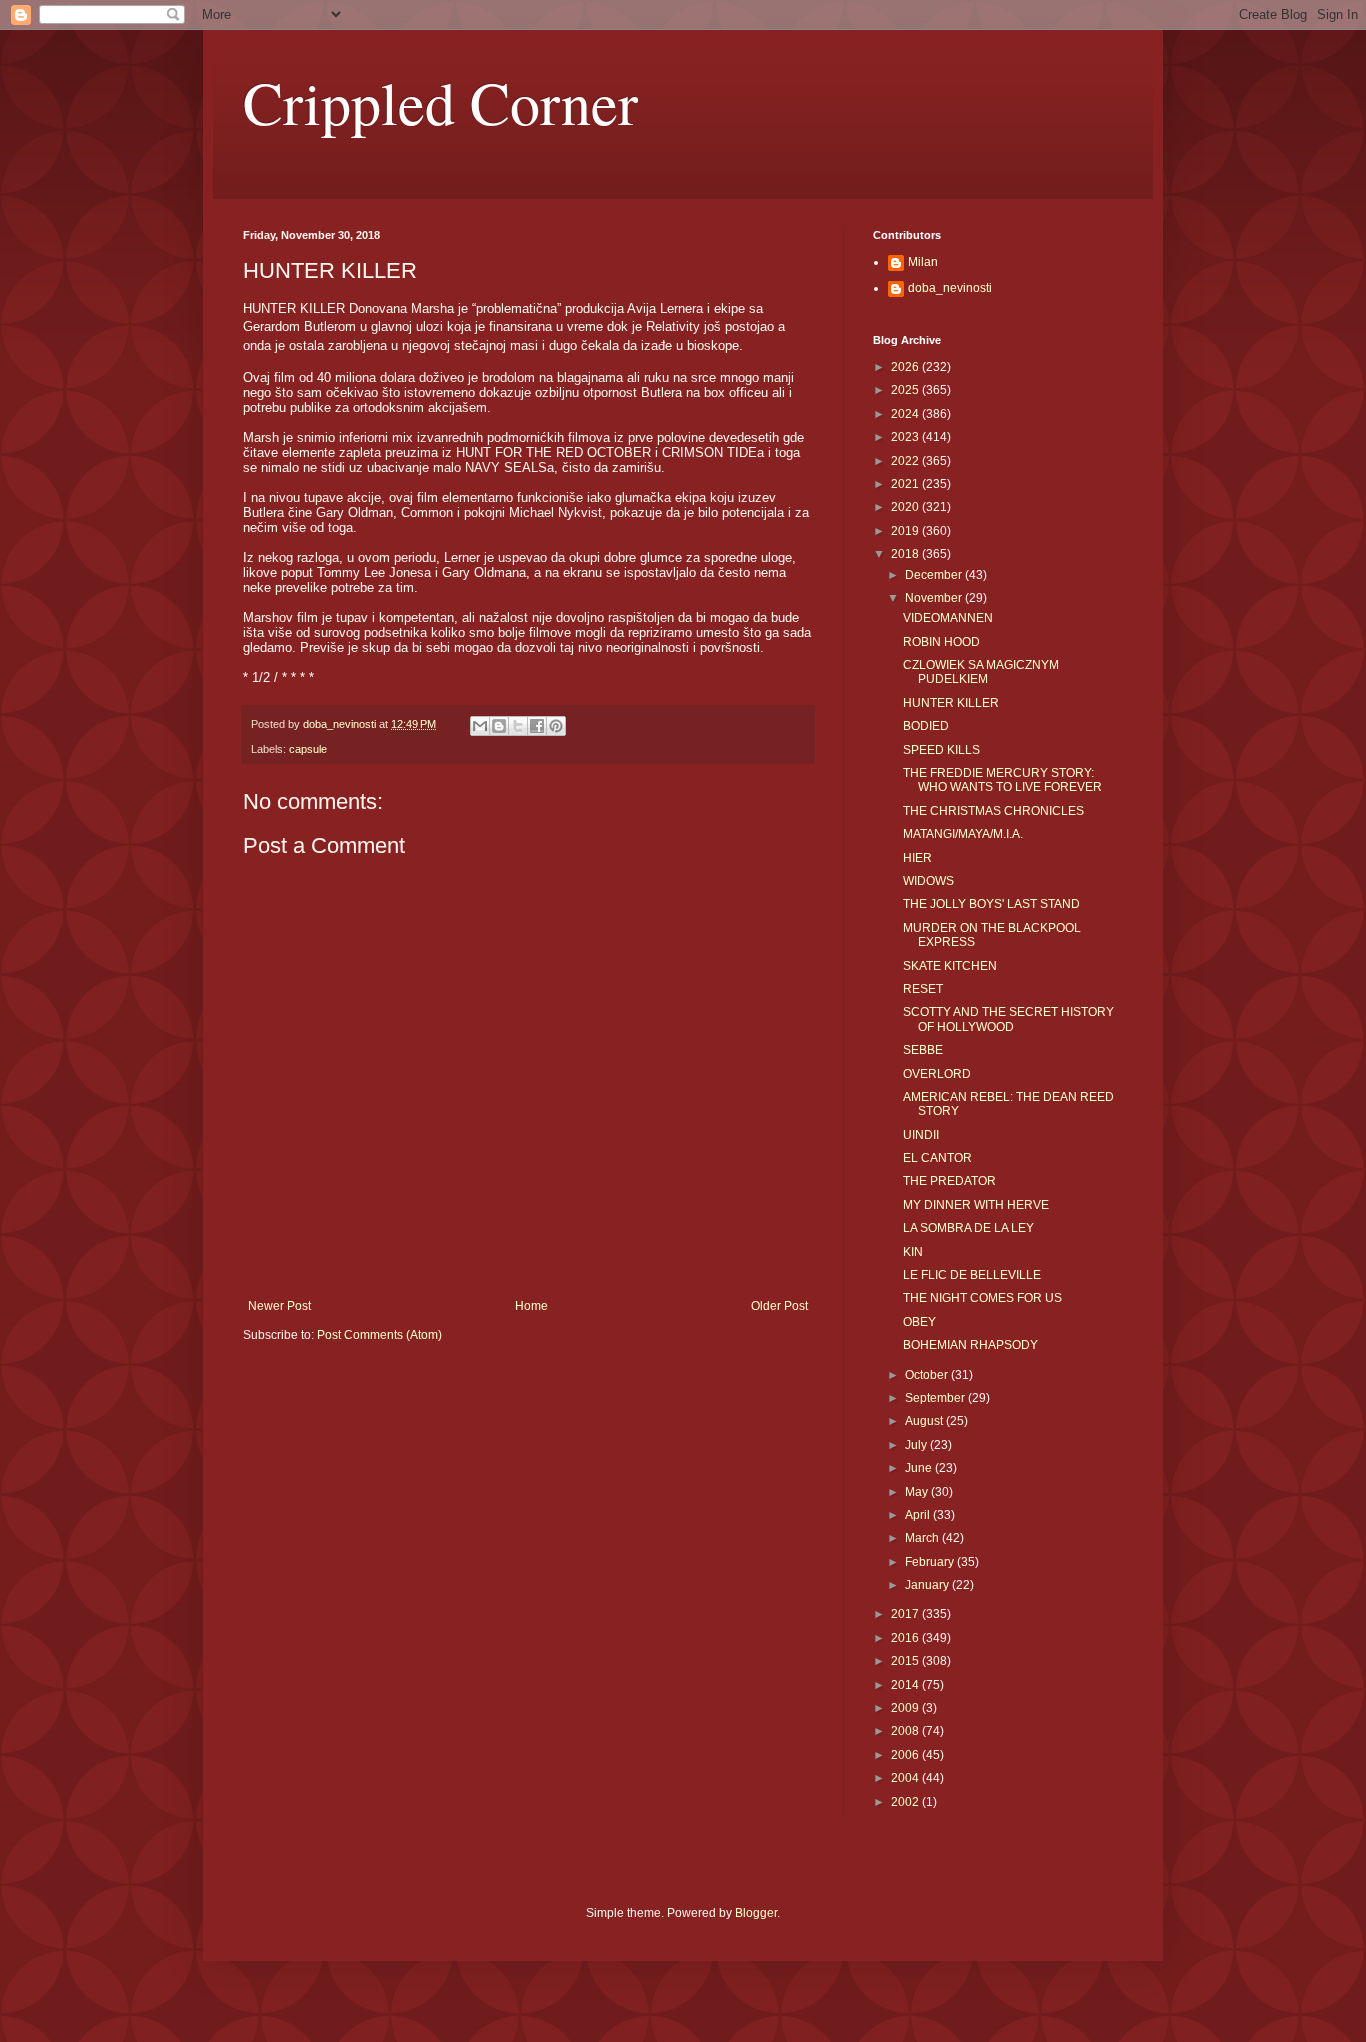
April (919, 1515)
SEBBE (923, 1050)
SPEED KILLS (941, 750)
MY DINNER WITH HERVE (976, 1205)
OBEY (919, 1322)
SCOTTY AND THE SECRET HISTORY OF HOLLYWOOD (1008, 1019)
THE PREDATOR (949, 1181)
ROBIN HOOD (941, 642)
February (931, 1562)
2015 (906, 1661)
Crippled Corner (440, 102)
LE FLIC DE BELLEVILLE (972, 1275)
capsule (308, 749)
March (923, 1538)
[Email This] (480, 726)
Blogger (756, 1913)
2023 (906, 437)
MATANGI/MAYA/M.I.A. (963, 834)
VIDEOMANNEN (948, 618)
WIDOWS (928, 881)
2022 (906, 461)
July (917, 1445)
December (935, 575)
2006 (906, 1755)
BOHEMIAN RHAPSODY (970, 1345)
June (920, 1468)
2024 (906, 414)
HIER (917, 858)
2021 (906, 484)
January (928, 1585)
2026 (906, 367)
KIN (913, 1252)
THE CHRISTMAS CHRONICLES (993, 811)
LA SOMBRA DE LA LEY (968, 1228)
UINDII (921, 1135)
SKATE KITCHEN (950, 966)
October (928, 1375)
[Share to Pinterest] (556, 726)
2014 (906, 1685)
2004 (906, 1778)
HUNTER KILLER (951, 703)
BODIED (926, 726)
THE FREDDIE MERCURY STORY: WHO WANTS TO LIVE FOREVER (1002, 780)
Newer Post (279, 1306)
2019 (906, 531)
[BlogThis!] (499, 726)
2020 (906, 507)
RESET (923, 989)
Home (531, 1306)
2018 (906, 554)
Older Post (779, 1306)
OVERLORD (937, 1074)
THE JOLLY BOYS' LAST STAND (991, 904)
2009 (906, 1708)
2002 (906, 1802)
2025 (906, 390)
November (935, 598)
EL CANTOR (937, 1158)
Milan (923, 262)
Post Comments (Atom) (379, 1335)
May (918, 1492)
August (925, 1421)
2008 (906, 1731)
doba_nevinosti (950, 288)
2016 (906, 1638)
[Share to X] (518, 726)
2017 (906, 1614)
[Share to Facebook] (537, 726)
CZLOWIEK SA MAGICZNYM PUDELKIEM (981, 672)
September (936, 1398)
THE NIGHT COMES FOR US (982, 1298)
